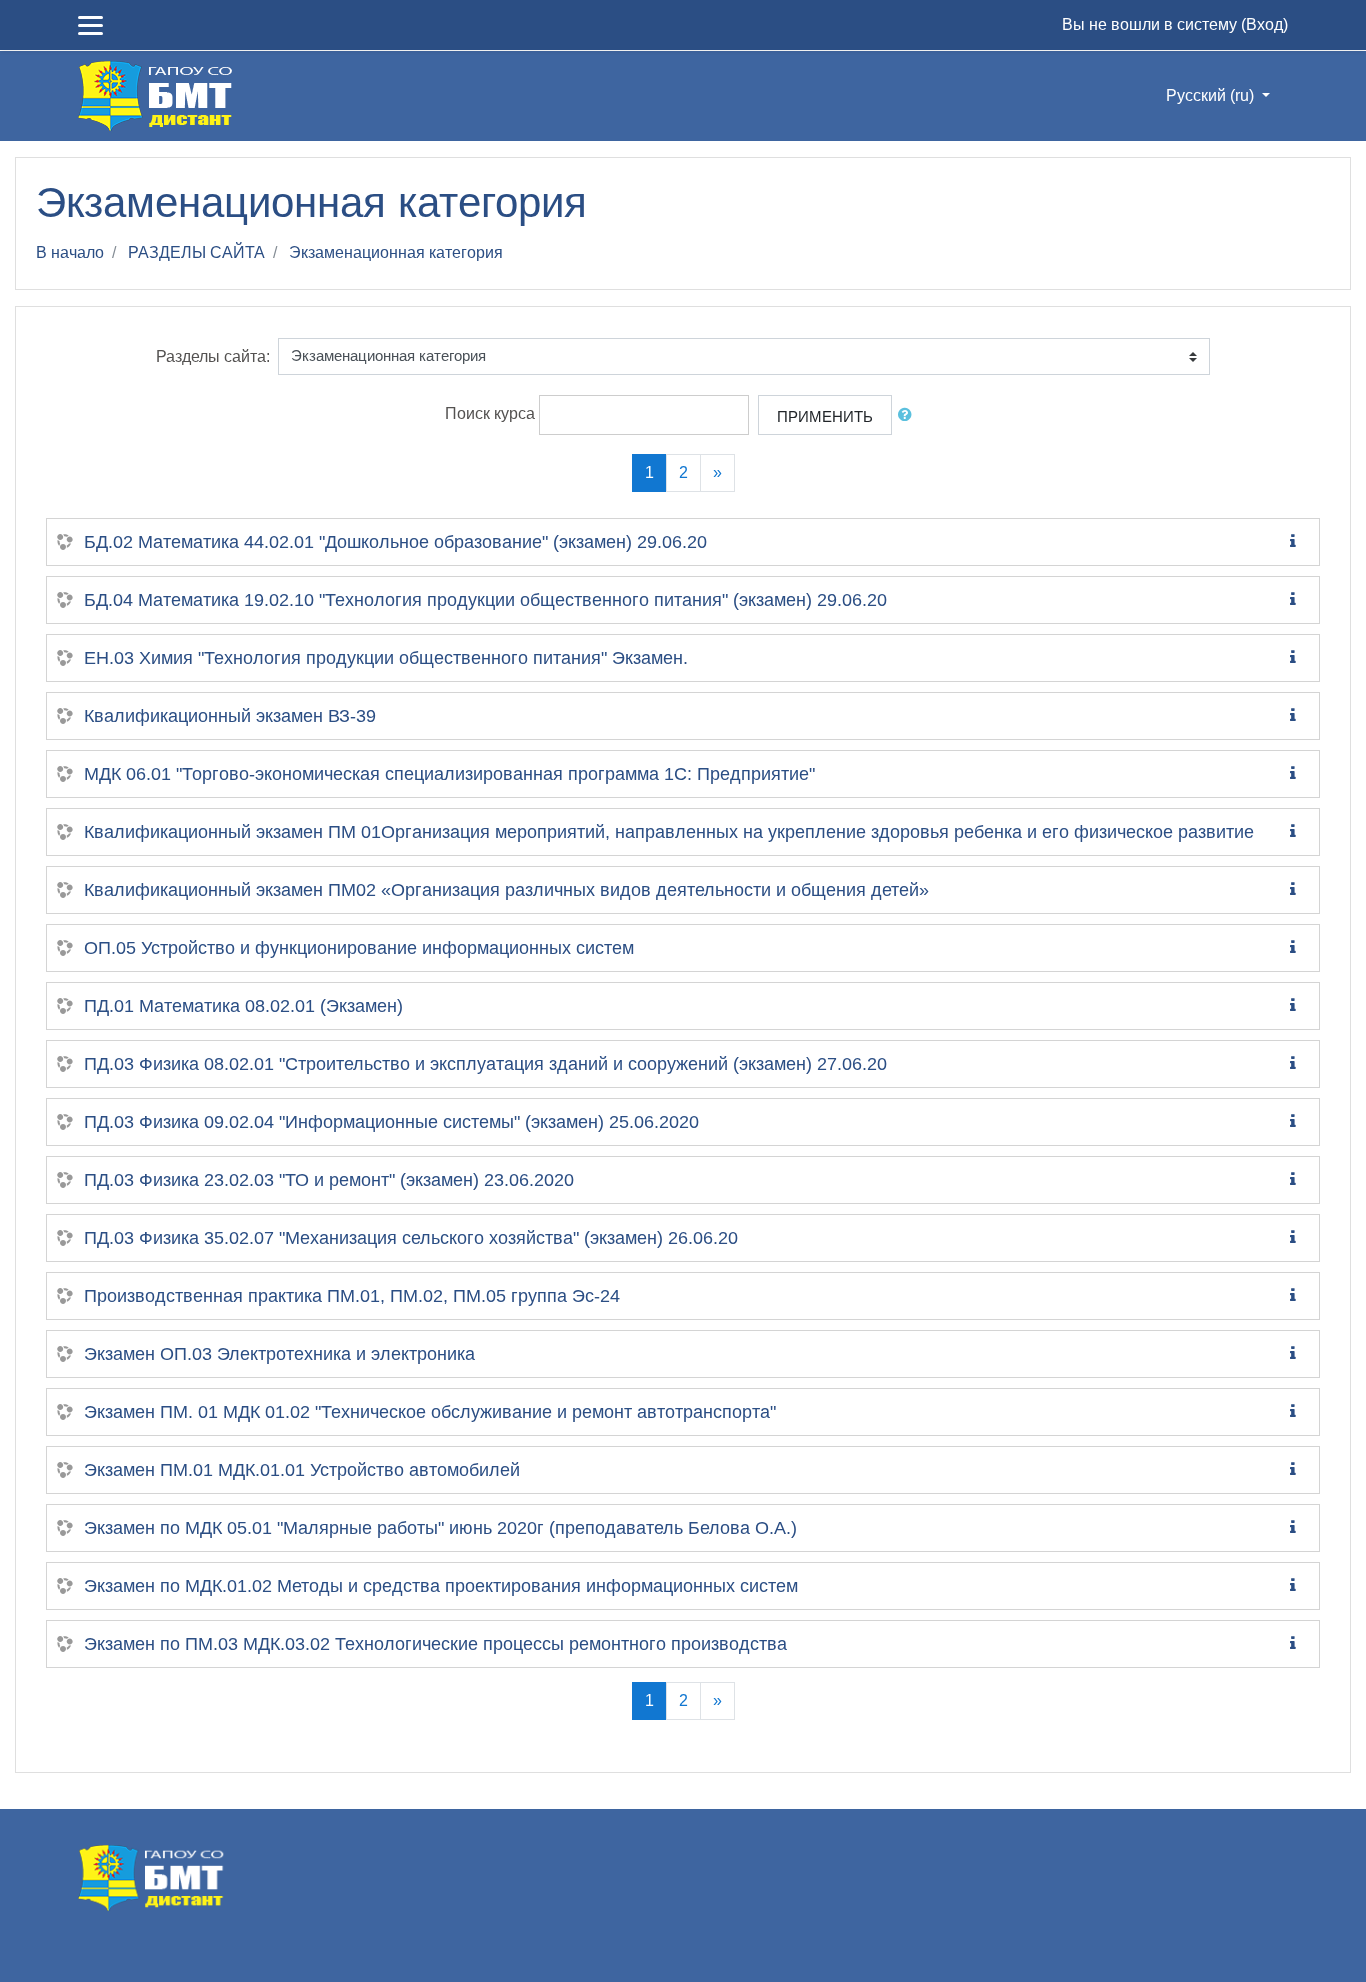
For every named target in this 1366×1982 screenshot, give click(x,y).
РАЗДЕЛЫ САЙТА (196, 252)
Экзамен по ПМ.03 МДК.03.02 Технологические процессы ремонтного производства (435, 1644)
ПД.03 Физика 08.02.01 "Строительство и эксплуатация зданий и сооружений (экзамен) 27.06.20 (485, 1064)
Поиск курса (490, 413)
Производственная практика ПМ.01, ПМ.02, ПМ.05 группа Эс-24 (352, 1296)
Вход (1264, 24)
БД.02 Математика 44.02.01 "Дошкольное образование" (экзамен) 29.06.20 (395, 542)
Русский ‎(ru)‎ (1212, 95)
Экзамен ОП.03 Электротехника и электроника (279, 1354)
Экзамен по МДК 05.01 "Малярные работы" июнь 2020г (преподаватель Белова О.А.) (440, 1528)
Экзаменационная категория (396, 252)
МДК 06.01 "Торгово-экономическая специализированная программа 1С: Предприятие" (449, 774)
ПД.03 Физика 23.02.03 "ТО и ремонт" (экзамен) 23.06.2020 (329, 1180)
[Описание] (1297, 541)
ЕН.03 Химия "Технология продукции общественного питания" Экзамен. (386, 658)
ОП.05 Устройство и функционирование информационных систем (359, 948)
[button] (909, 415)
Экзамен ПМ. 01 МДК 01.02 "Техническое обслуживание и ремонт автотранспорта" (430, 1412)
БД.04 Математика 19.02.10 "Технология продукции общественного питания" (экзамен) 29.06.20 (485, 600)
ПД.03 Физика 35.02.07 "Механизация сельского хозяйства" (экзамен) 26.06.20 (411, 1238)
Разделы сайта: (213, 356)
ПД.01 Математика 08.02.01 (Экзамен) (243, 1006)
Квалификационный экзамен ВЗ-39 (230, 716)
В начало (70, 252)
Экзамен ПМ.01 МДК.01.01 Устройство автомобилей (302, 1470)
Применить (825, 416)
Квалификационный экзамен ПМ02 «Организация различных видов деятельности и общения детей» (506, 890)
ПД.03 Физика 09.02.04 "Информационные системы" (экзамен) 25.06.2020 (391, 1122)
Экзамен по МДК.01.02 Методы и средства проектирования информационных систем (441, 1586)
